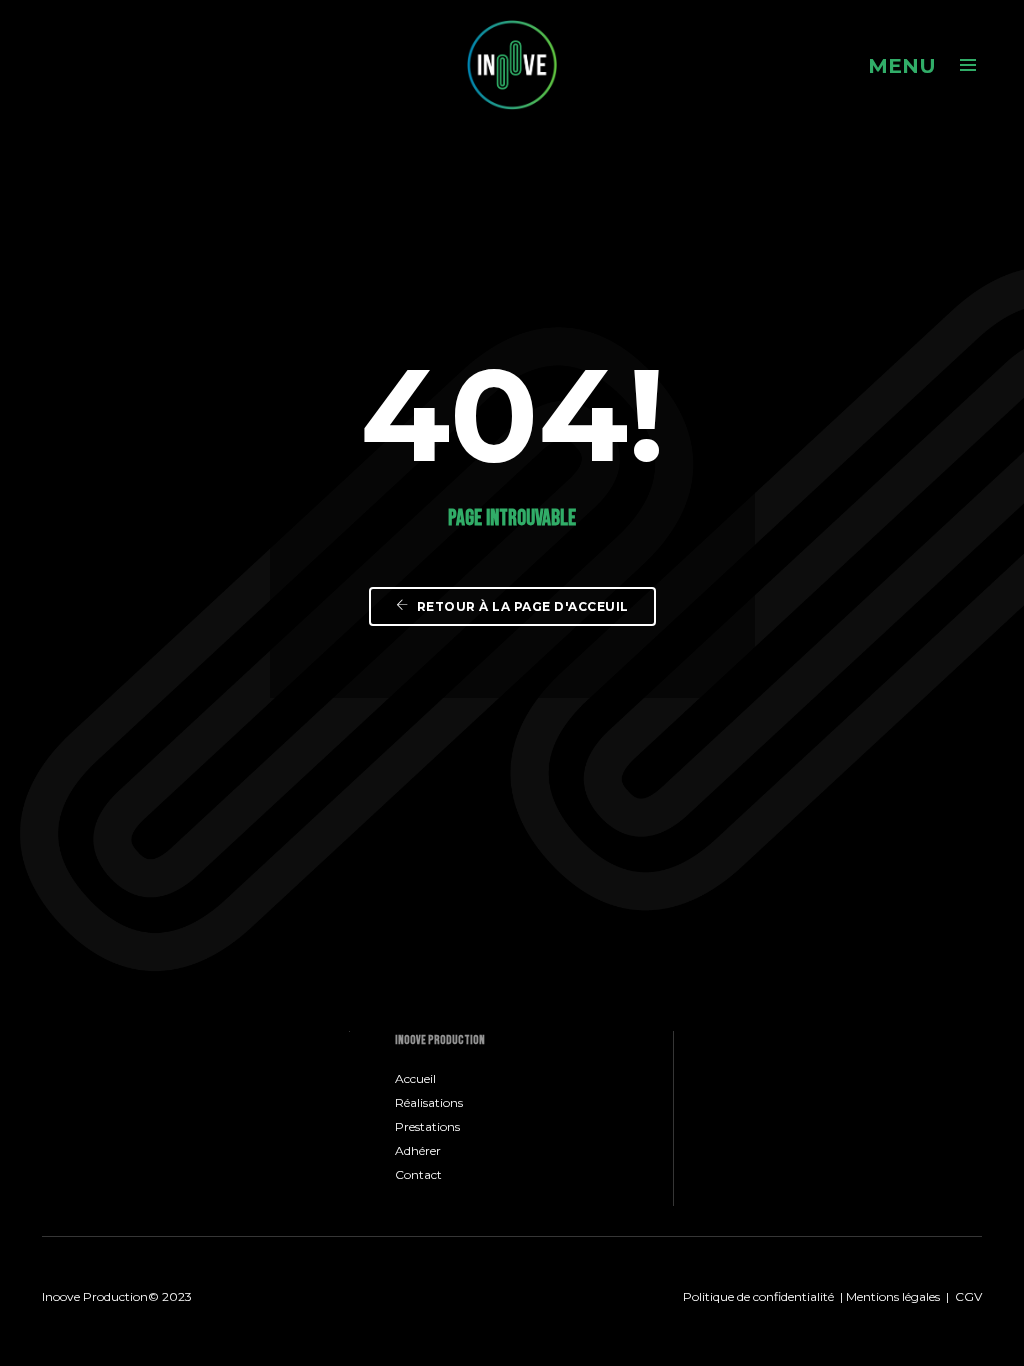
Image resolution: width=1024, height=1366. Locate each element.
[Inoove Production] (512, 64)
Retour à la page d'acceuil (521, 606)
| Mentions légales (888, 1296)
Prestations (427, 1126)
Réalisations (429, 1102)
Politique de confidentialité (758, 1296)
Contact (418, 1174)
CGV (968, 1296)
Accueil (415, 1078)
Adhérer (418, 1150)
